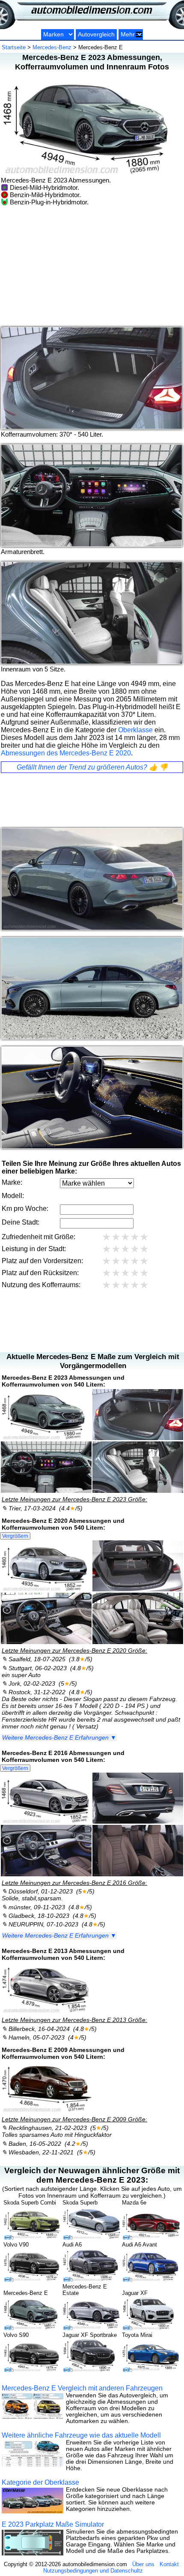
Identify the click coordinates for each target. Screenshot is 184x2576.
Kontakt (169, 2564)
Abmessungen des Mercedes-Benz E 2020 (66, 753)
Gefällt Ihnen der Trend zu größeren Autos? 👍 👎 (92, 767)
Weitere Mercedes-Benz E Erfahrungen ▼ (59, 1738)
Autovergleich (96, 34)
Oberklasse (135, 730)
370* (66, 434)
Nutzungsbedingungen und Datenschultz (93, 2571)
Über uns (143, 2564)
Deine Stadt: (21, 1222)
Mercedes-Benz (52, 47)
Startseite (14, 47)
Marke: (12, 1182)
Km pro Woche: (25, 1209)
